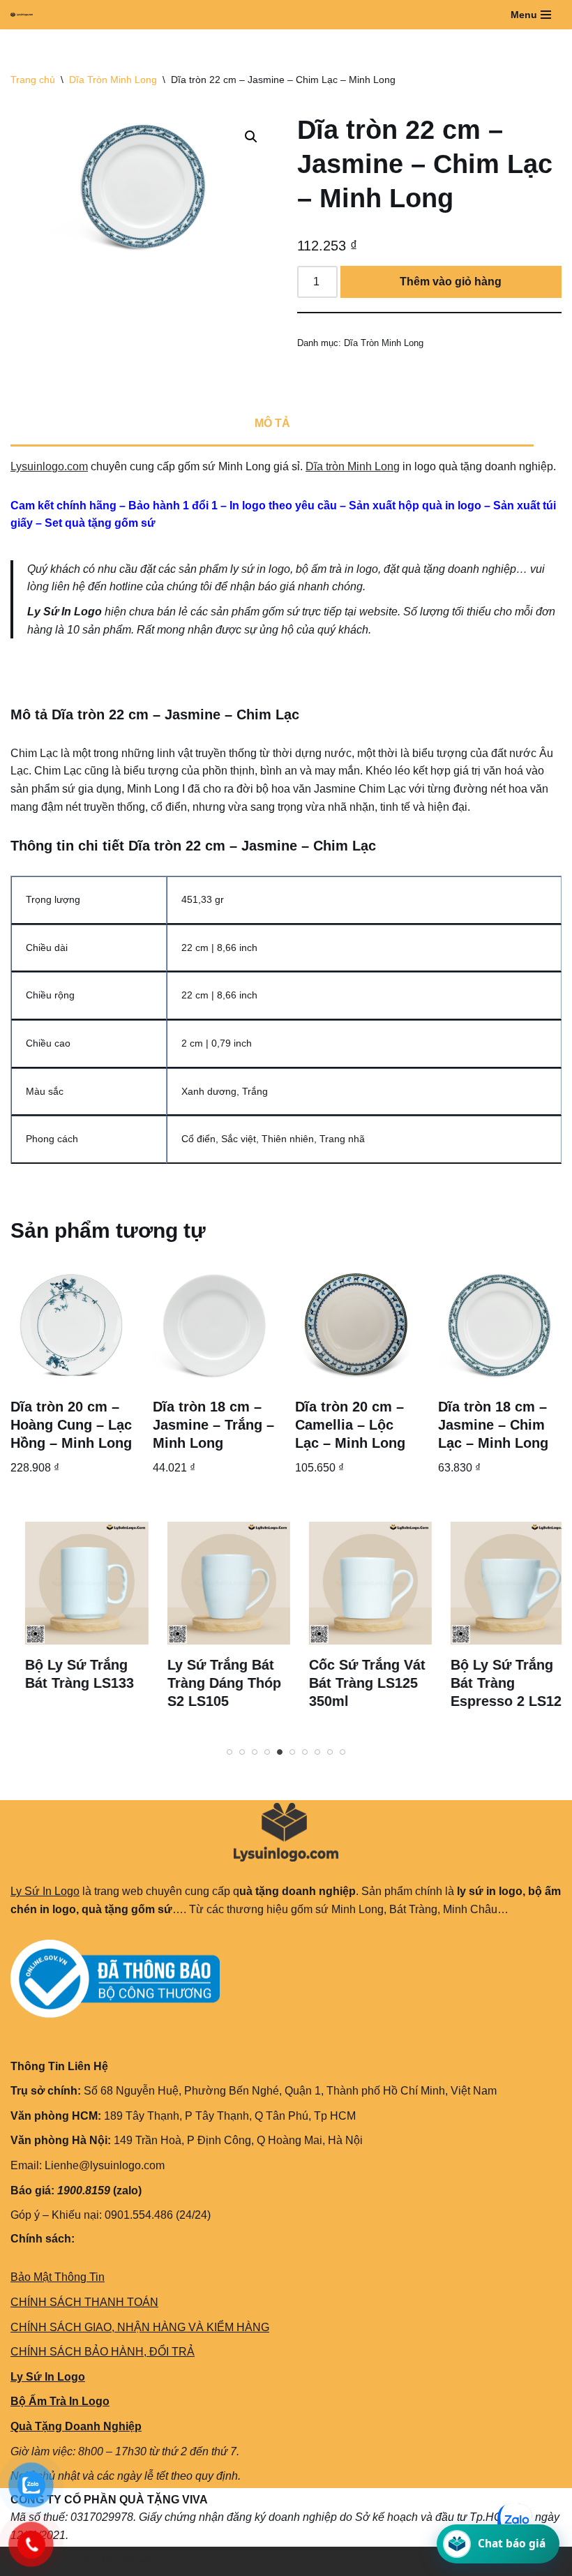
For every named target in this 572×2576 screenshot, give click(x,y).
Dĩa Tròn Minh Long (113, 80)
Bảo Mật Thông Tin (58, 2277)
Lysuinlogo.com (49, 466)
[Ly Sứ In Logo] (25, 15)
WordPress (125, 2561)
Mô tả (272, 423)
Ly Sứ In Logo (45, 1891)
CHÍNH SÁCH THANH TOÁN (84, 2302)
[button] (251, 137)
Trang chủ (33, 80)
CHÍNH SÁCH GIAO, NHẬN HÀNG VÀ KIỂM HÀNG (140, 2327)
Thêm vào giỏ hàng (451, 282)
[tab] (272, 424)
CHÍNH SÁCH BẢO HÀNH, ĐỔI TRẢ (103, 2352)
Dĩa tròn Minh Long (353, 466)
